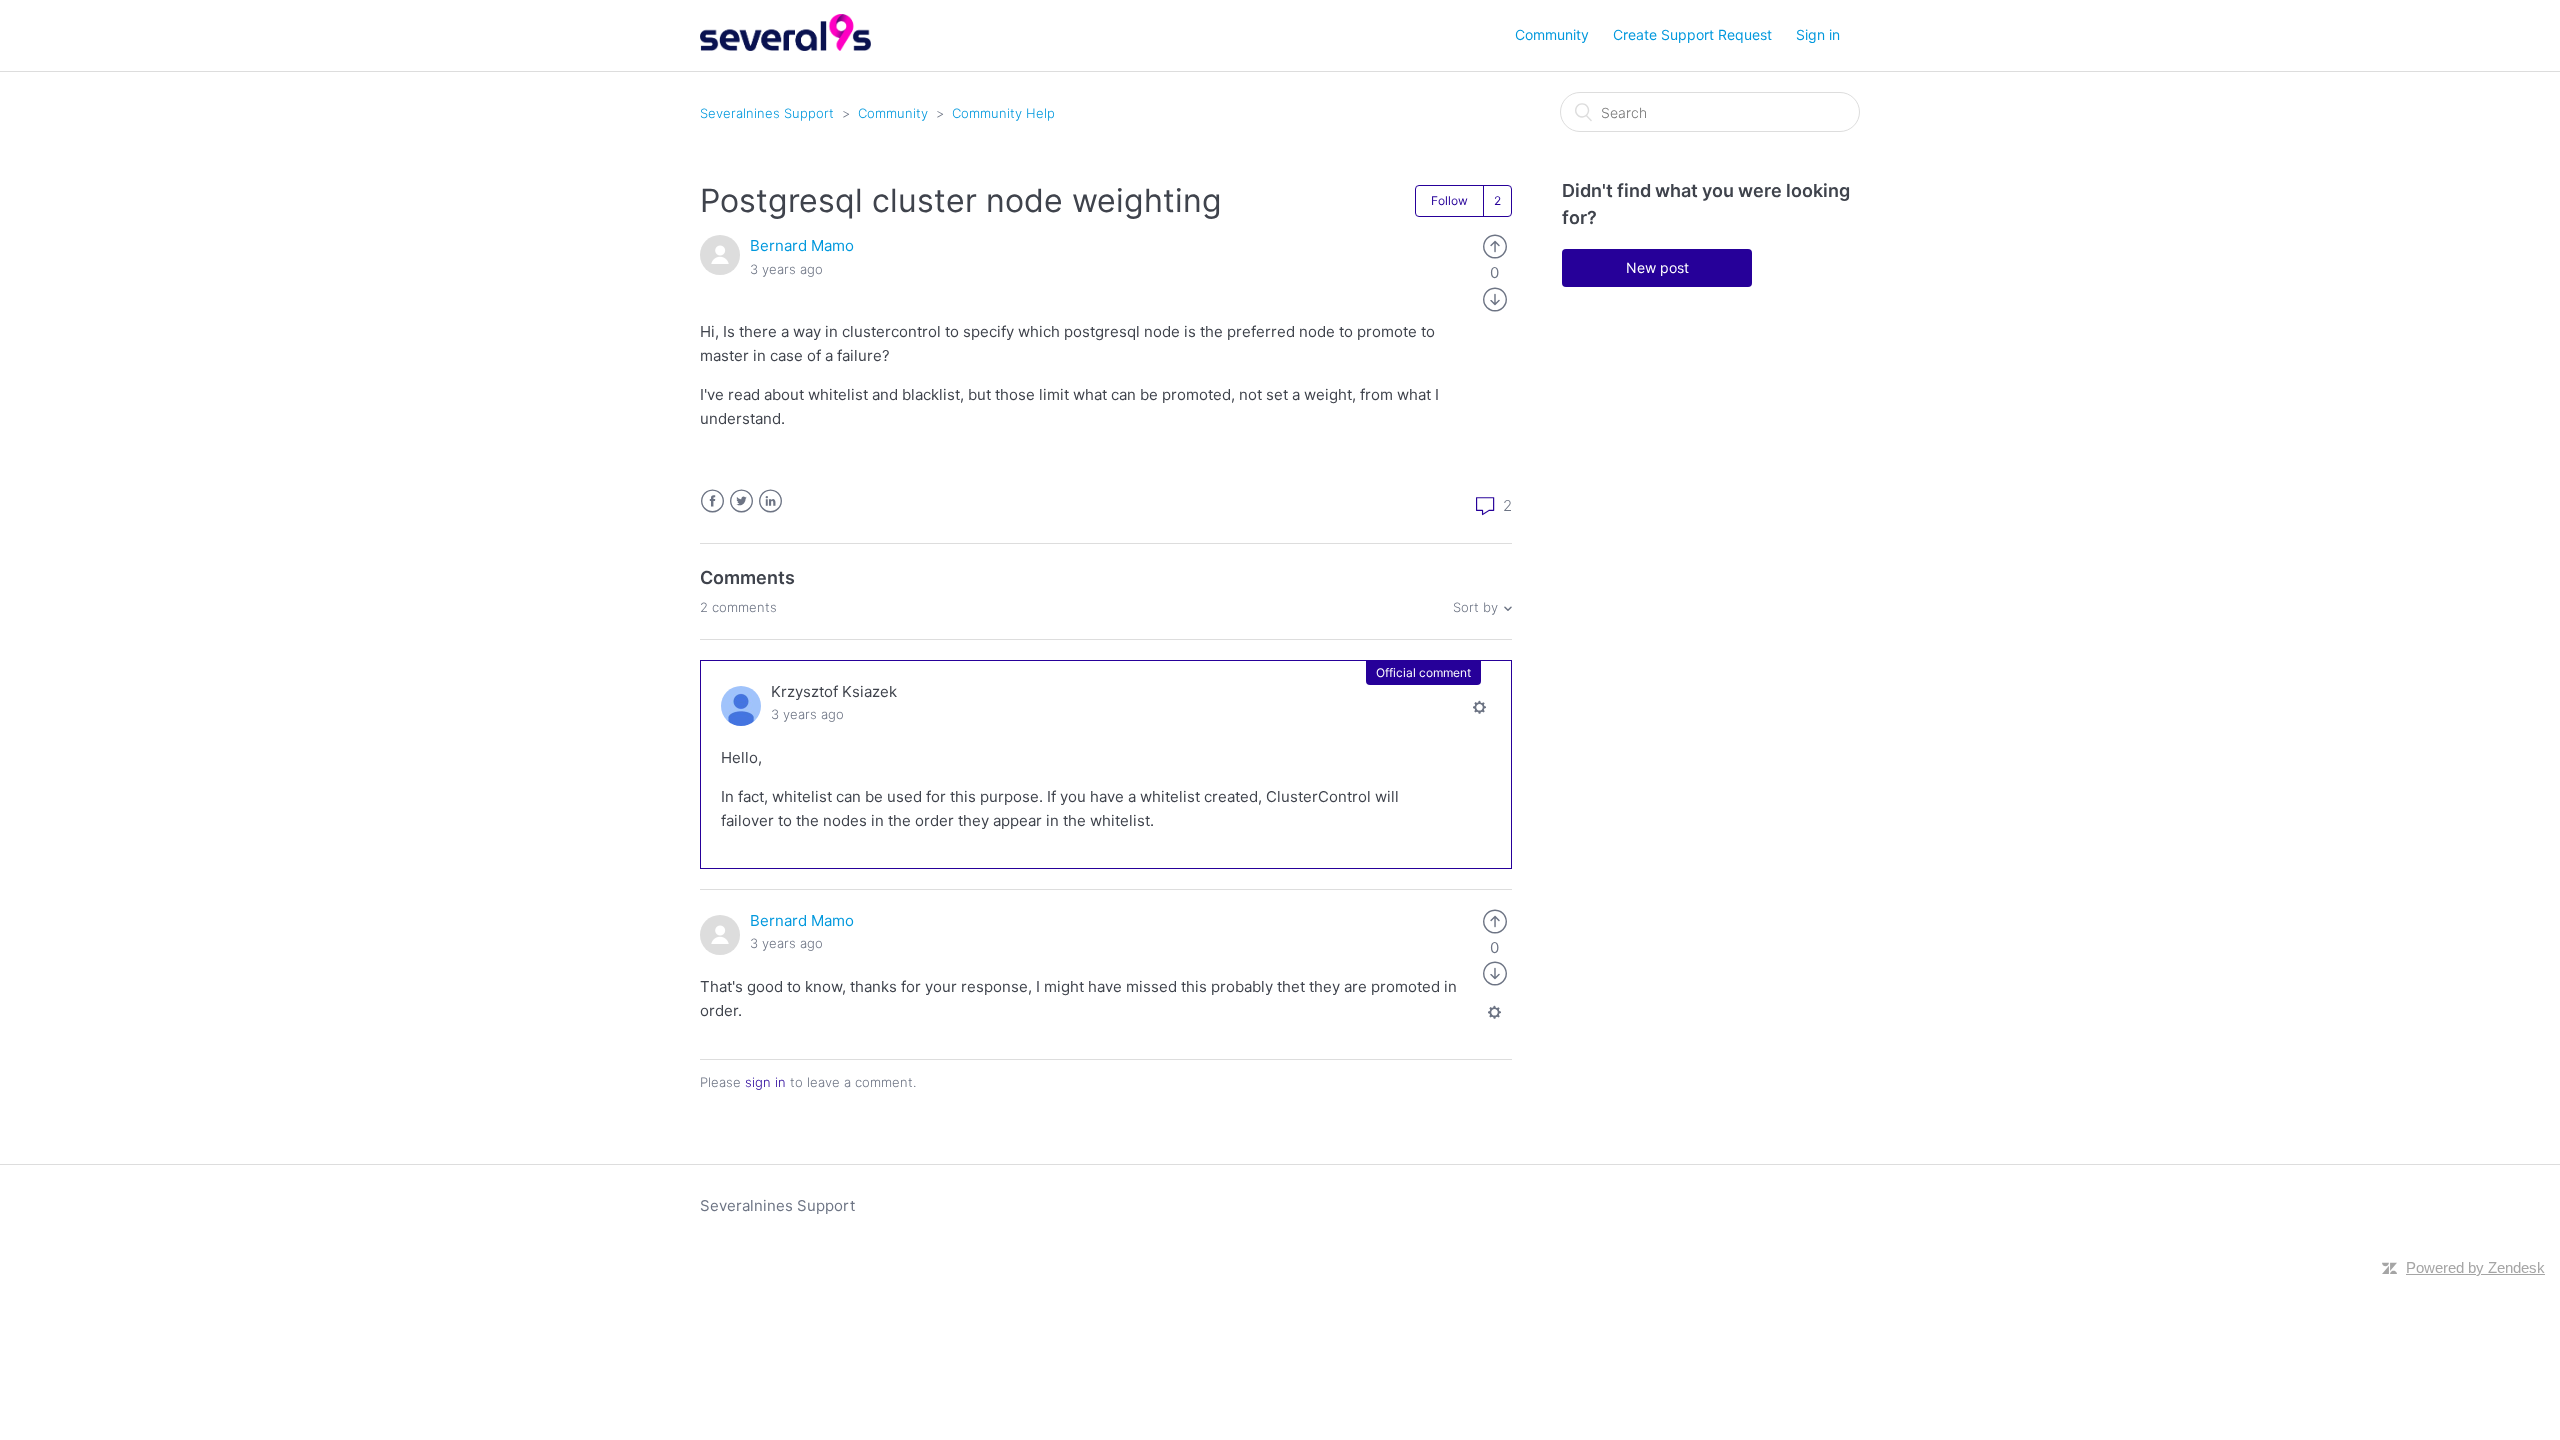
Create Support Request (1692, 34)
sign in (765, 1082)
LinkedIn (770, 501)
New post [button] (1657, 267)
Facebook (712, 501)
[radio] (1495, 245)
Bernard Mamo (802, 245)
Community (1552, 34)
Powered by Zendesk (2475, 1267)
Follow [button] (1449, 200)
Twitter (741, 501)
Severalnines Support (767, 113)
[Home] (785, 45)
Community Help (1003, 113)
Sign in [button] (1818, 34)
